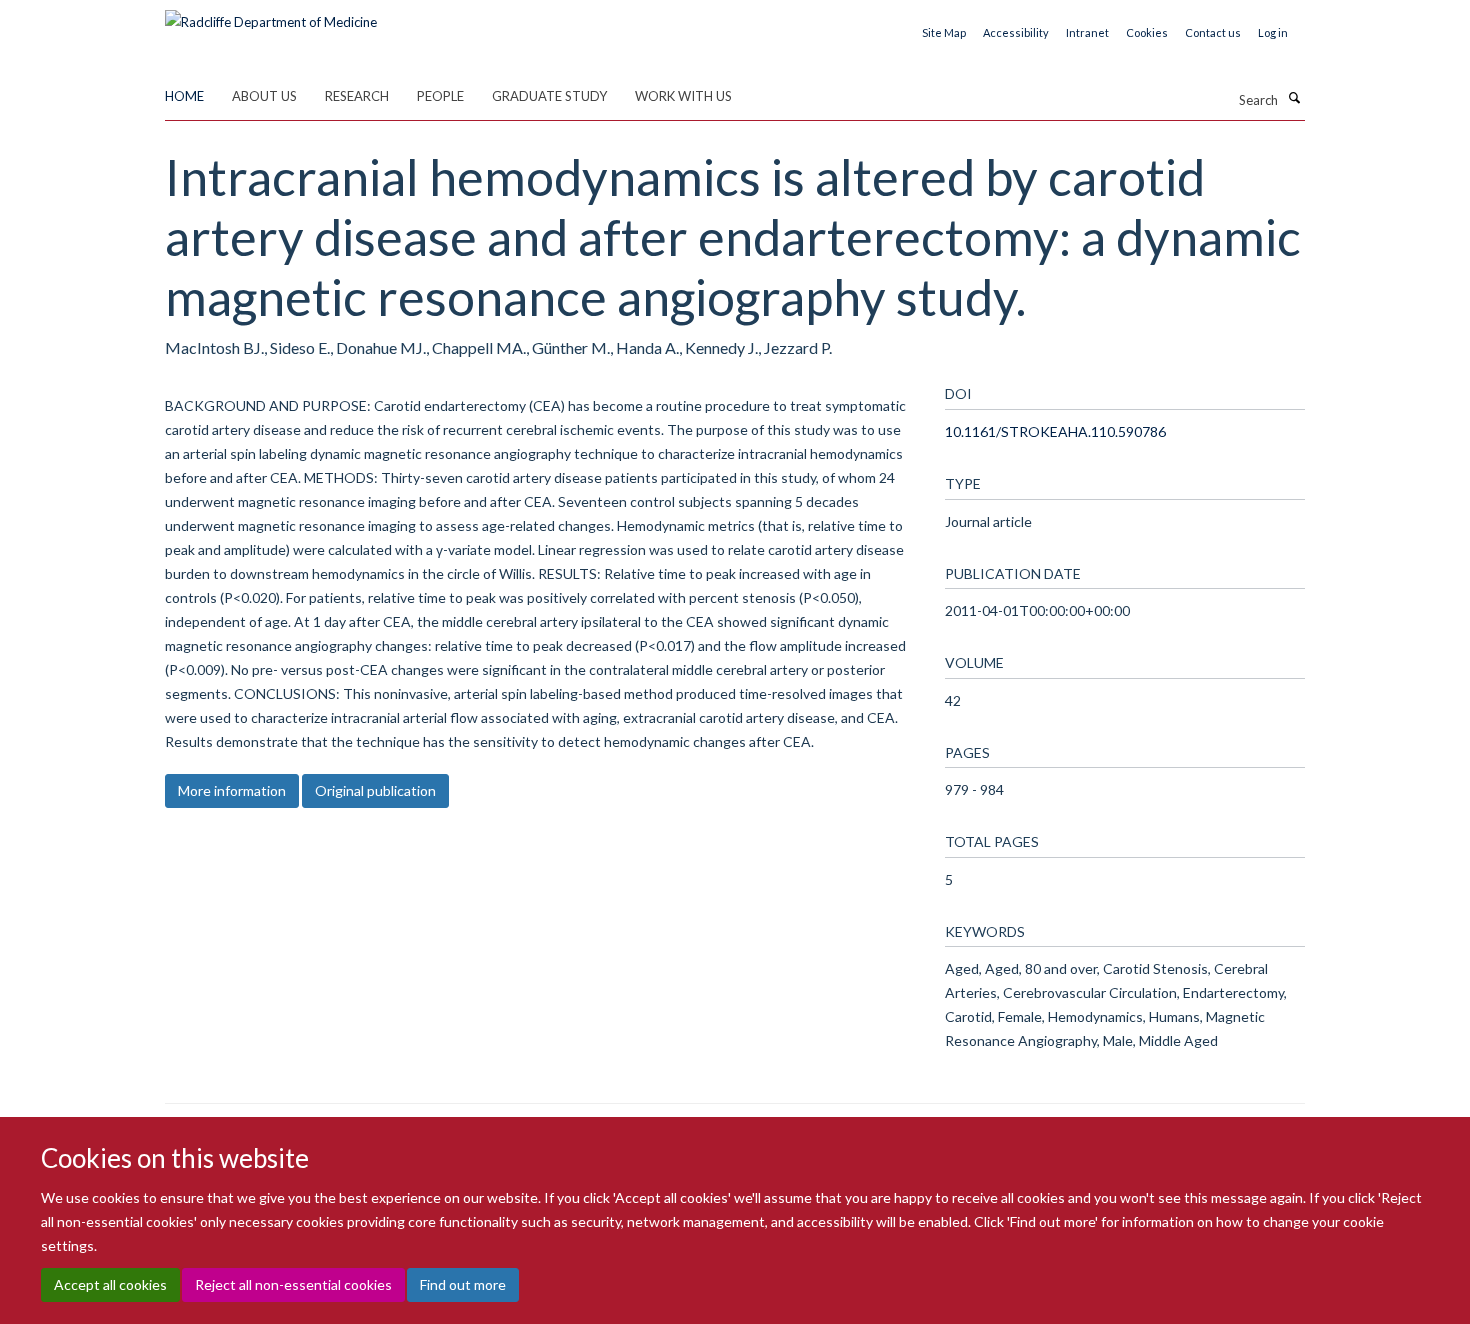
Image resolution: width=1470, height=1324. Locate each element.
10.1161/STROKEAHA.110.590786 (1055, 431)
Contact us (1213, 32)
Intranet (1087, 32)
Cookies (1147, 32)
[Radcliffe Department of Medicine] (271, 15)
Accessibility (1016, 32)
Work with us (683, 96)
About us (264, 96)
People (440, 96)
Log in (1273, 32)
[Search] (1294, 98)
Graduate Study (549, 96)
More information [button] (232, 790)
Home (184, 96)
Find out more (463, 1284)
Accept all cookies (110, 1284)
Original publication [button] (375, 790)
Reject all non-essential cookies (293, 1284)
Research (357, 96)
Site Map (944, 32)
